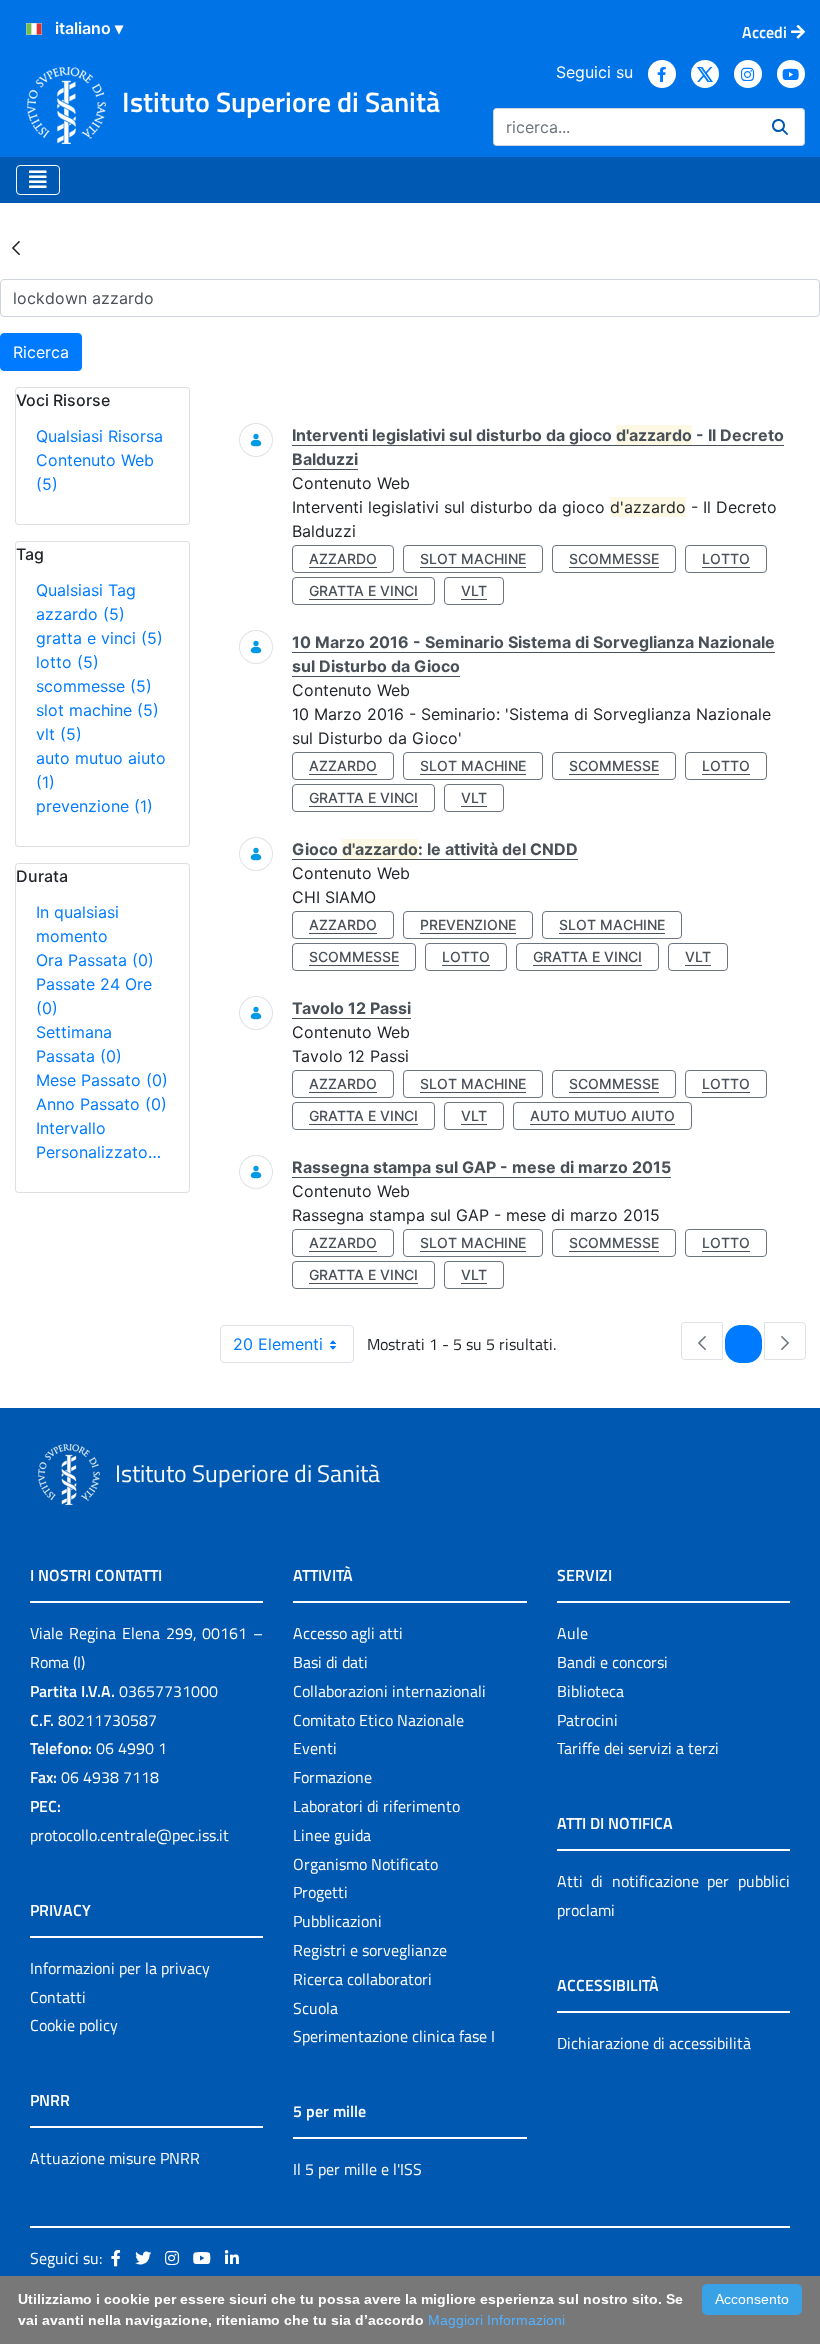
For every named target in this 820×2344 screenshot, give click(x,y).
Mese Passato (102, 1080)
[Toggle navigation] (38, 180)
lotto (67, 662)
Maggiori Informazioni (496, 2320)
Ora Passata (95, 960)
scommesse (94, 686)
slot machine (97, 710)
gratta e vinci (99, 638)
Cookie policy (74, 2025)
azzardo (80, 614)
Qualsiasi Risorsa (99, 436)
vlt (59, 734)
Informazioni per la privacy (120, 1968)
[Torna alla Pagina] (16, 247)
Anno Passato (101, 1104)
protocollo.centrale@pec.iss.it (129, 1835)
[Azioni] (34, 29)
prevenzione (94, 806)
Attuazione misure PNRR (115, 2158)
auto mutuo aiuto (602, 1115)
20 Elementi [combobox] (278, 1344)
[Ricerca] (780, 127)
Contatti (58, 1997)
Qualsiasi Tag (86, 590)
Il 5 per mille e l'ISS (357, 2169)
